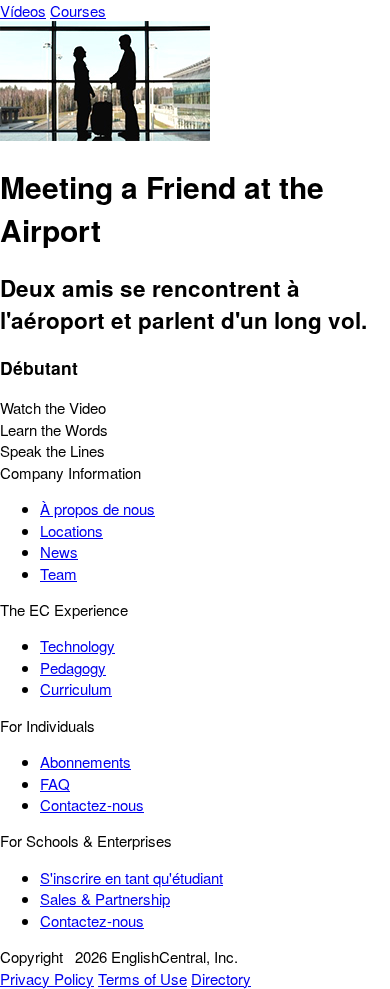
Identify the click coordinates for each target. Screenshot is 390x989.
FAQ (55, 783)
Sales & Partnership (105, 898)
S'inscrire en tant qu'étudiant (131, 877)
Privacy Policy (47, 978)
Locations (71, 530)
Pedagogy (73, 667)
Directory (221, 978)
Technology (77, 645)
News (59, 551)
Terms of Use (142, 978)
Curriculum (76, 688)
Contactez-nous (92, 804)
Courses (78, 10)
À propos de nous (97, 508)
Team (58, 573)
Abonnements (85, 761)
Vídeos (23, 10)
